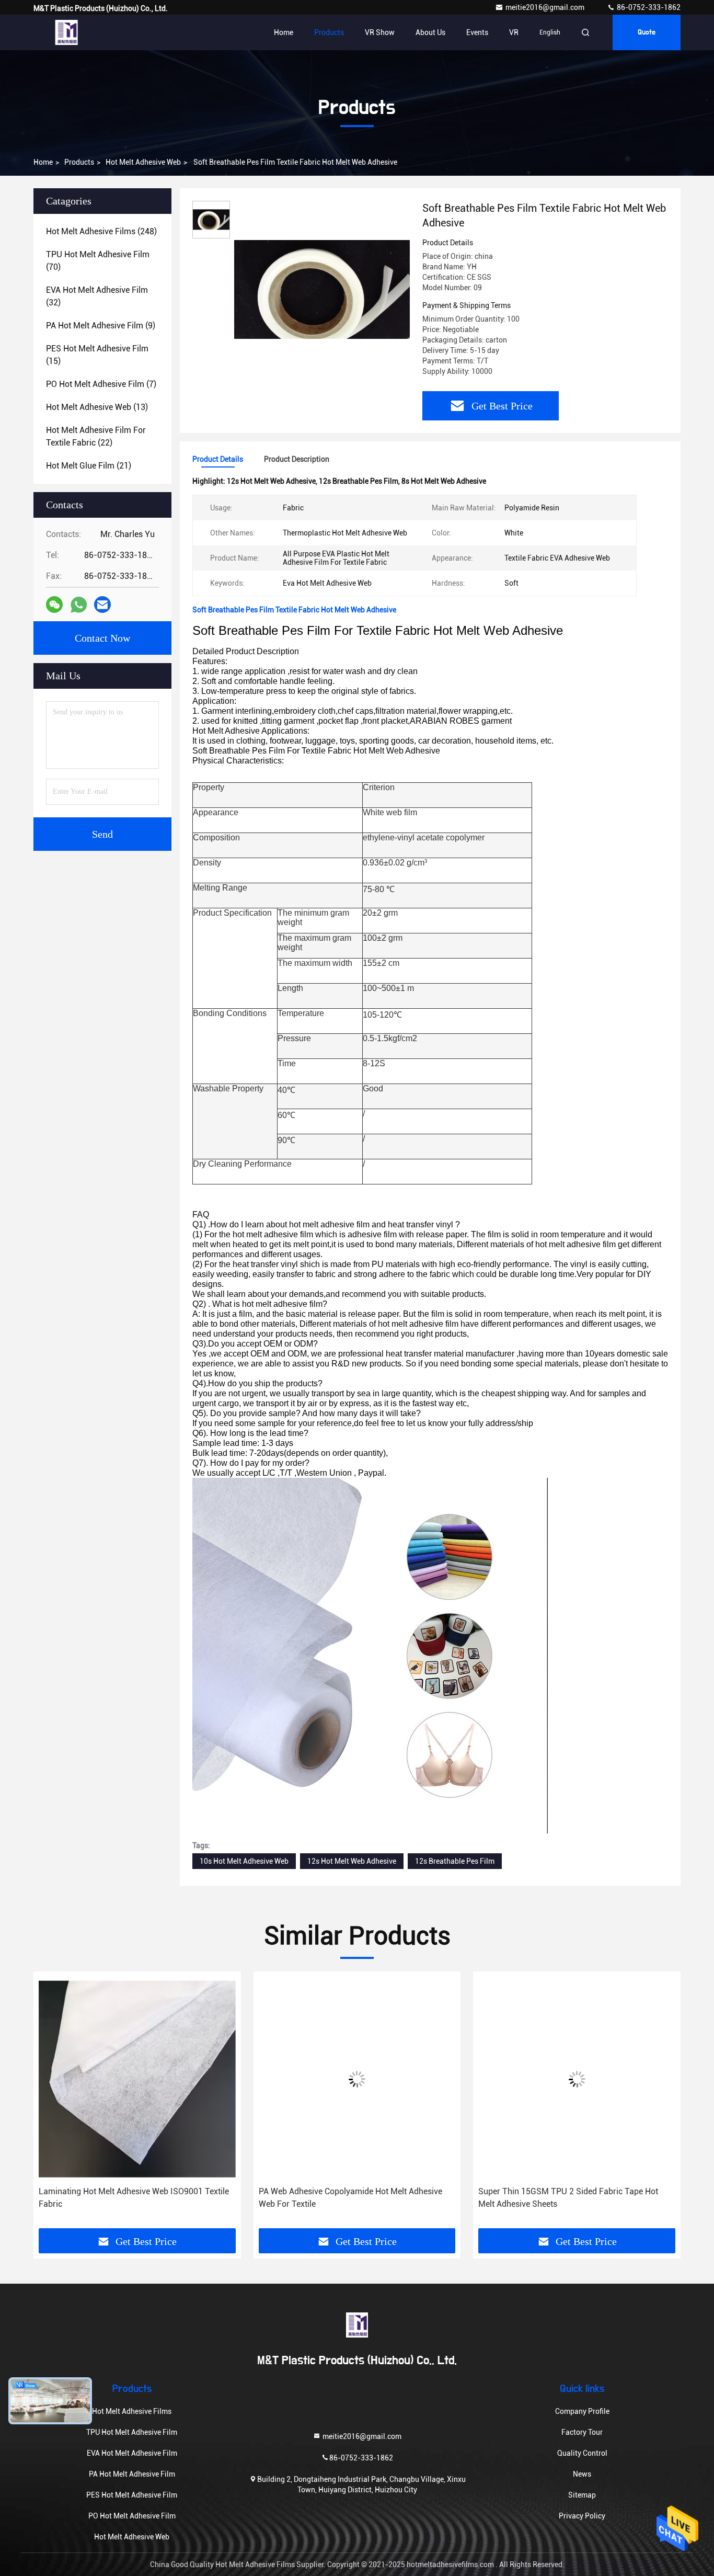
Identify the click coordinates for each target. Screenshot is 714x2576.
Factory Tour (582, 2432)
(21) (89, 466)
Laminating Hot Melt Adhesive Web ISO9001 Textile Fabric (134, 2198)
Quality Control (582, 2453)
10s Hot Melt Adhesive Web (244, 1861)
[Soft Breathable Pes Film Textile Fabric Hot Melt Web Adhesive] (322, 289)
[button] (52, 2104)
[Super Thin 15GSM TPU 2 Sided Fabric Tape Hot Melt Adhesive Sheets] (577, 2079)
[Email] (102, 605)
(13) (97, 407)
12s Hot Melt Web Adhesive (352, 1861)
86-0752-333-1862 (648, 7)
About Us (430, 32)
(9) (101, 326)
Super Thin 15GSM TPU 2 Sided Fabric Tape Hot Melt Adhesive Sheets (568, 2198)
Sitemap (582, 2495)
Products (329, 32)
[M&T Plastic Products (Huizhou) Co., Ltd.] (66, 32)
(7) (101, 384)
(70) (98, 261)
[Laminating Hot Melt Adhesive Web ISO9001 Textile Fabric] (137, 2079)
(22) (96, 436)
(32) (97, 296)
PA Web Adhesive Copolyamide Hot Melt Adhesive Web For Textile (350, 2198)
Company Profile (582, 2411)
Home (284, 32)
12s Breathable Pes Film (455, 1861)
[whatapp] (79, 605)
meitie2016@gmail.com (546, 7)
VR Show (380, 32)
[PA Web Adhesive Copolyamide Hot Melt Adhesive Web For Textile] (357, 2079)
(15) (97, 355)
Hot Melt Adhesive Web (143, 162)
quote (647, 32)
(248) (101, 231)
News (582, 2474)
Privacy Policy (582, 2516)
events (477, 32)
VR (514, 32)
